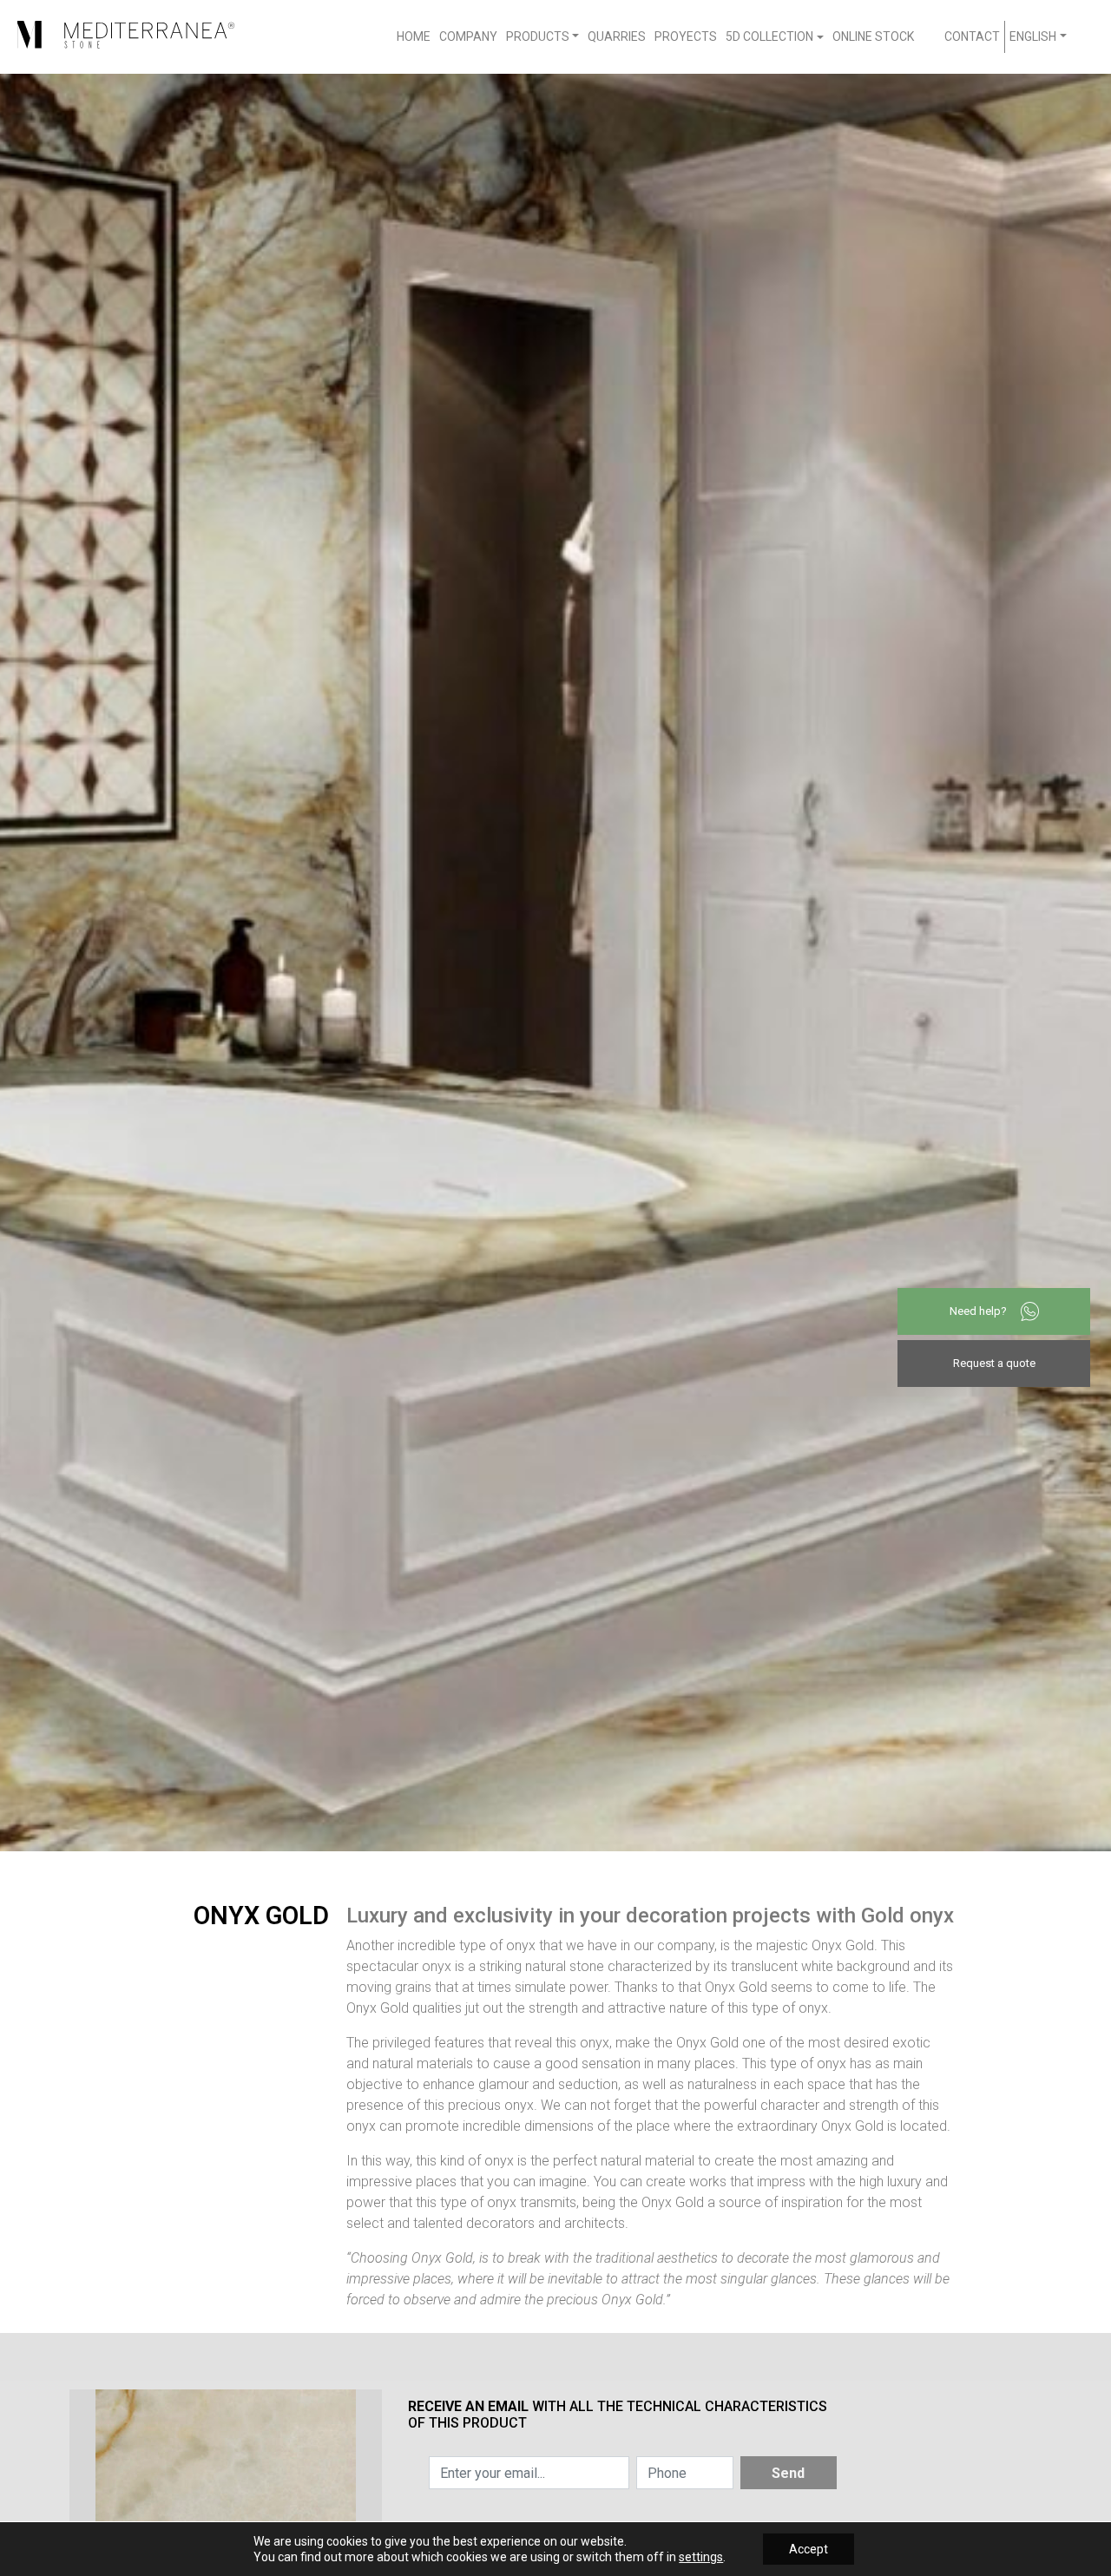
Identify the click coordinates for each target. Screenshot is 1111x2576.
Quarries (617, 36)
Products (538, 36)
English (1033, 36)
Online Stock (873, 36)
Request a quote (994, 1363)
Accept (809, 2549)
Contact (972, 36)
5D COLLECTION (769, 36)
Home (414, 36)
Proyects (686, 36)
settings (701, 2557)
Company (468, 36)
